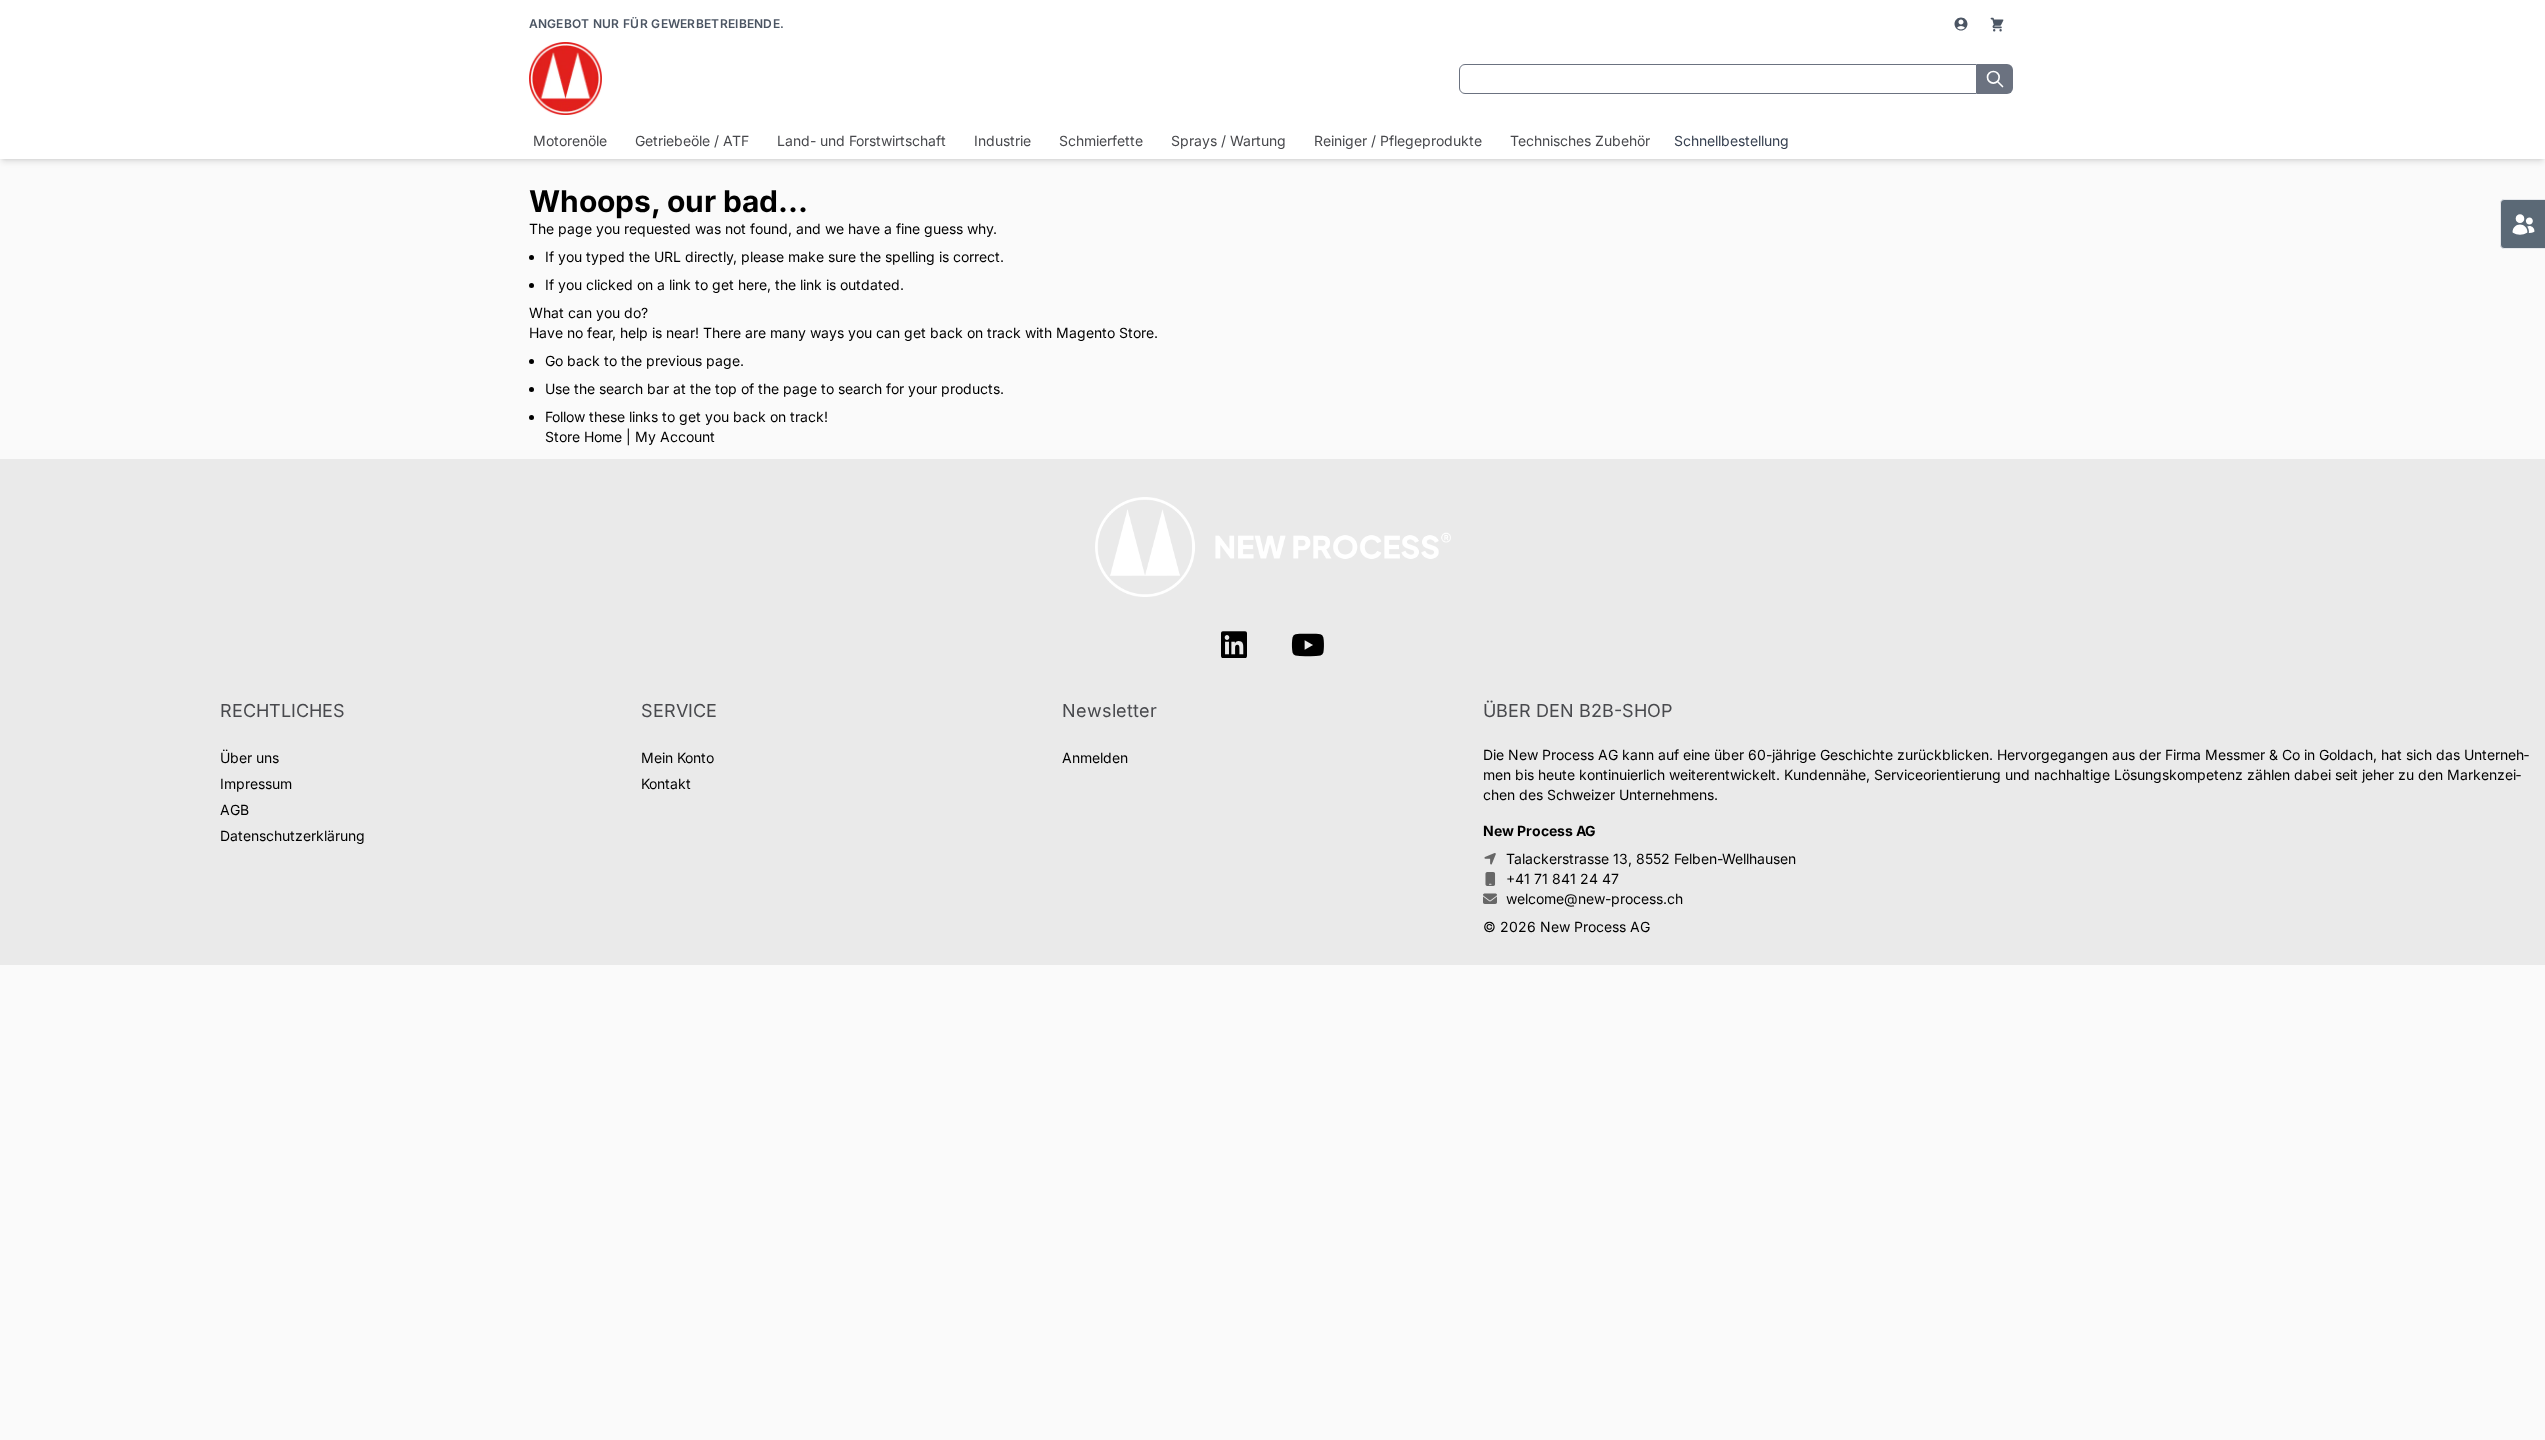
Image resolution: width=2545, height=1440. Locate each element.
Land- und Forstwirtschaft (861, 140)
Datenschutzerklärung (292, 835)
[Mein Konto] (1963, 24)
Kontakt (666, 783)
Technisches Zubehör (1580, 140)
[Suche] (1995, 79)
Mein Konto (677, 757)
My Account (675, 436)
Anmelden (1095, 757)
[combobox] (1718, 79)
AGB (234, 809)
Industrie (1002, 140)
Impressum (256, 783)
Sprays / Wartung (1228, 140)
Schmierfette (1101, 140)
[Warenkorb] (1997, 24)
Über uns (249, 757)
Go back (572, 360)
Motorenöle (570, 140)
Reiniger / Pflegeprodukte (1398, 140)
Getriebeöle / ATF (692, 140)
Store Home (583, 436)
